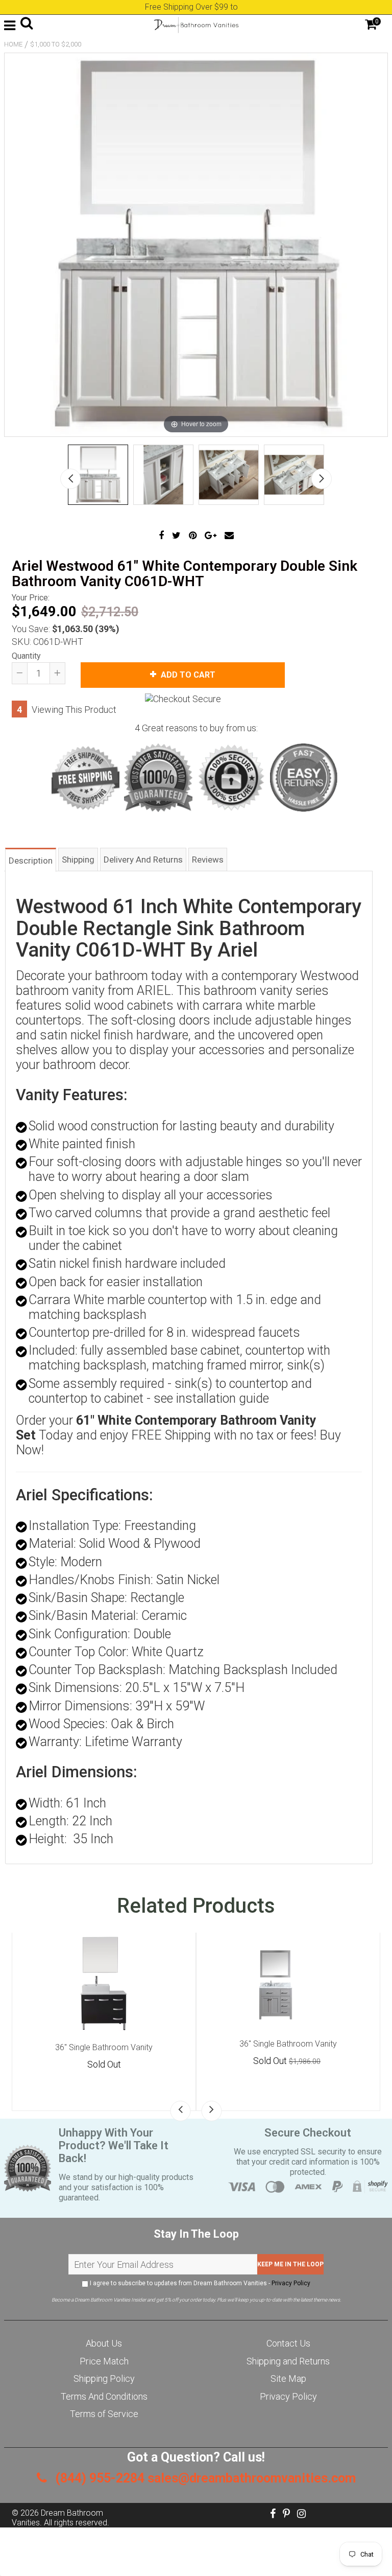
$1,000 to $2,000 (56, 44)
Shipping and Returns (288, 2361)
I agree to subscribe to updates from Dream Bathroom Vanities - (199, 2283)
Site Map (288, 2378)
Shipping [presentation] (78, 860)
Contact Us (288, 2343)
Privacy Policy (291, 2283)
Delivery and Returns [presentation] (143, 860)
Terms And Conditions (104, 2396)
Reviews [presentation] (208, 860)
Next (322, 479)
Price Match (104, 2361)
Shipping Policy (104, 2378)
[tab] (31, 859)
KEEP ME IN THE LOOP (290, 2264)
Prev (70, 479)
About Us (104, 2343)
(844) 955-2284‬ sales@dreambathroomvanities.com (204, 2478)
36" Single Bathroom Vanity (104, 2047)
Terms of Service (104, 2414)
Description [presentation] (31, 861)
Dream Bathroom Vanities (57, 2518)
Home (13, 44)
